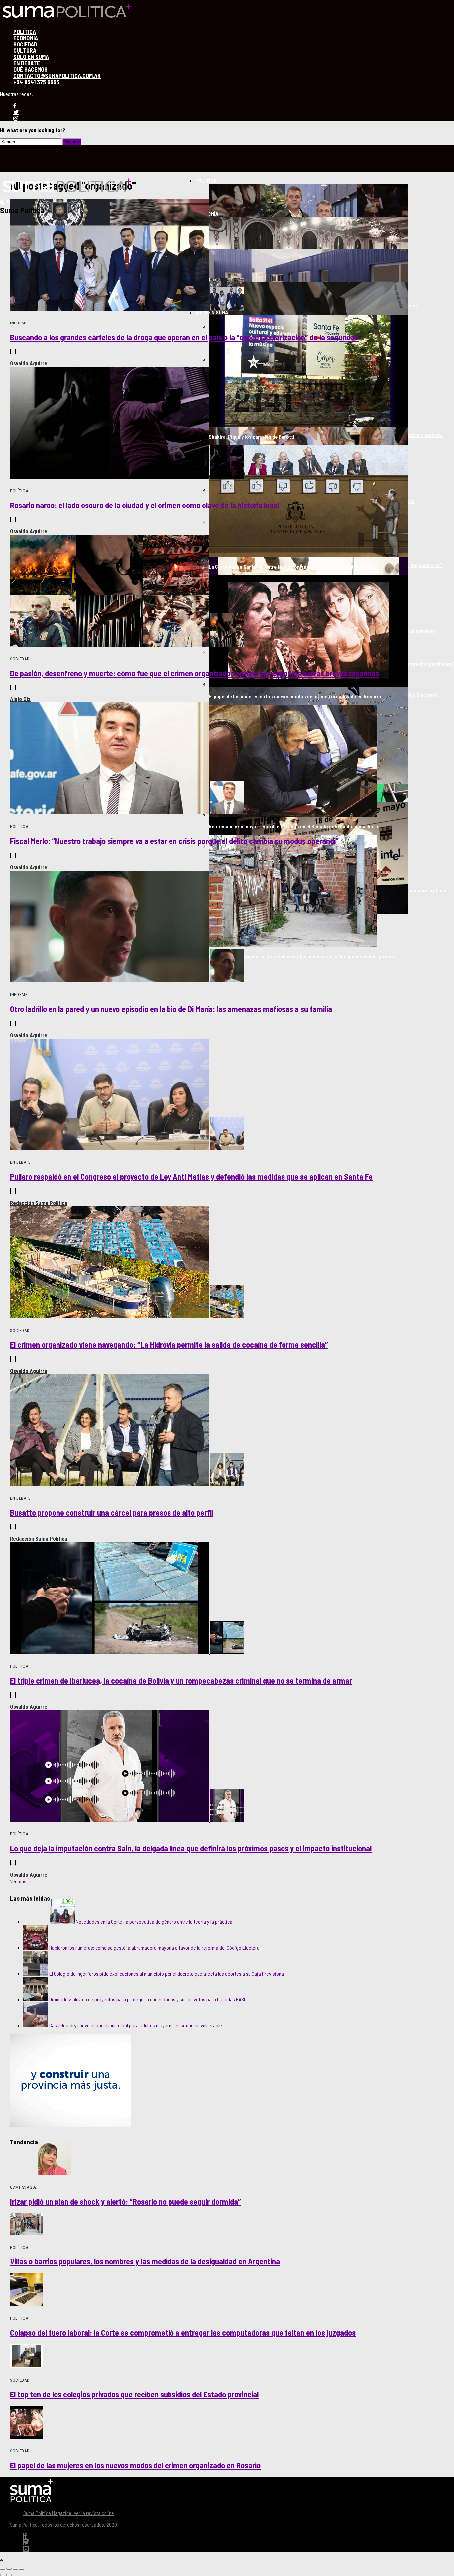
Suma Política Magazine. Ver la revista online (69, 2513)
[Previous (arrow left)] (3, 2575)
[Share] (9, 2569)
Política (206, 181)
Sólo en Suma (212, 312)
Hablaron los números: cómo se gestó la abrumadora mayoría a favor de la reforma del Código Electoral (155, 1947)
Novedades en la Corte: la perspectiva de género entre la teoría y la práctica (154, 1922)
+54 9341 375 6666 (36, 82)
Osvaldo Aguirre (29, 363)
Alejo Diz (20, 699)
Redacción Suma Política (39, 1203)
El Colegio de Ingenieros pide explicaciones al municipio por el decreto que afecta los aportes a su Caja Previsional (167, 1973)
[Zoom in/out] (22, 2569)
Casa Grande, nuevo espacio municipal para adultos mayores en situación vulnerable (136, 2025)
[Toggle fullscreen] (15, 2569)
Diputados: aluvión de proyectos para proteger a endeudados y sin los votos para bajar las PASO (148, 1999)
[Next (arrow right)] (9, 2575)
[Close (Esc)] (3, 2569)
